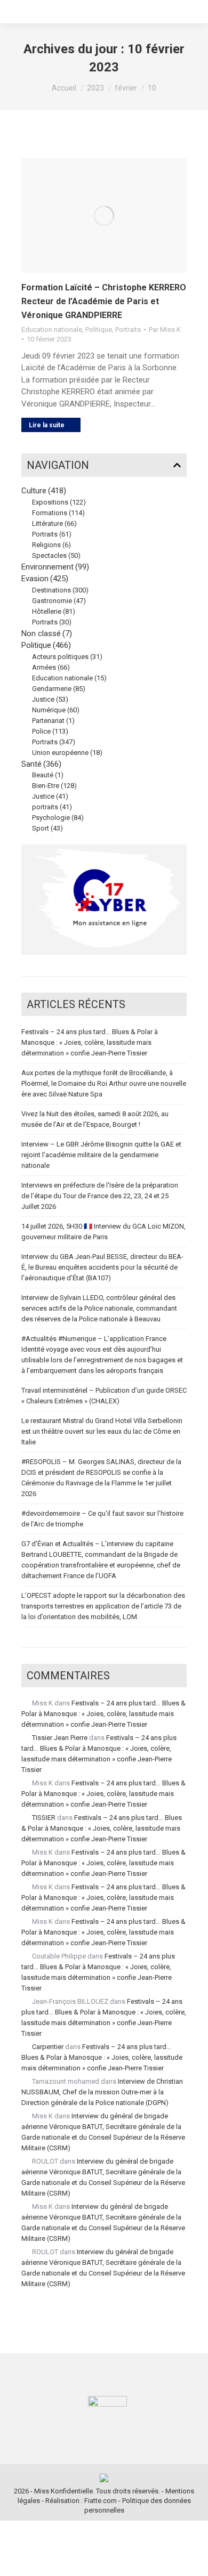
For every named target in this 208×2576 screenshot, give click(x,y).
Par (165, 330)
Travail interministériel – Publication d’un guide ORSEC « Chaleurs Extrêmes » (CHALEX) (104, 1396)
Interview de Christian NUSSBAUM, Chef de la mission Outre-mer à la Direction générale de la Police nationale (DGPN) (102, 2092)
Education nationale (52, 330)
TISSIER (44, 1818)
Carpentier (48, 2047)
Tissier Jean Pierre (60, 1738)
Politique (99, 330)
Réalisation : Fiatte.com (81, 2501)
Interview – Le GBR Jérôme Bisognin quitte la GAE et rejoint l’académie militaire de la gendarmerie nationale (101, 1155)
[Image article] (104, 216)
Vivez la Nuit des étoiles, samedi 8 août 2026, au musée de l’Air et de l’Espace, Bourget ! (95, 1119)
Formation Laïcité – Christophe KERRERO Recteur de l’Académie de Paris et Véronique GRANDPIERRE (104, 301)
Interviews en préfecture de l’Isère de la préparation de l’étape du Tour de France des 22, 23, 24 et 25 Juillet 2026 (100, 1196)
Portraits (128, 330)
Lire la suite (47, 425)
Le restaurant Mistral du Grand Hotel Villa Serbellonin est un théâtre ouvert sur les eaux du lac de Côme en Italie (102, 1431)
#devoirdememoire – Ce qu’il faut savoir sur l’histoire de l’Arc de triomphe (102, 1519)
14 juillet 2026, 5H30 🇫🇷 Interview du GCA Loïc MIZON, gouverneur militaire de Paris (103, 1232)
